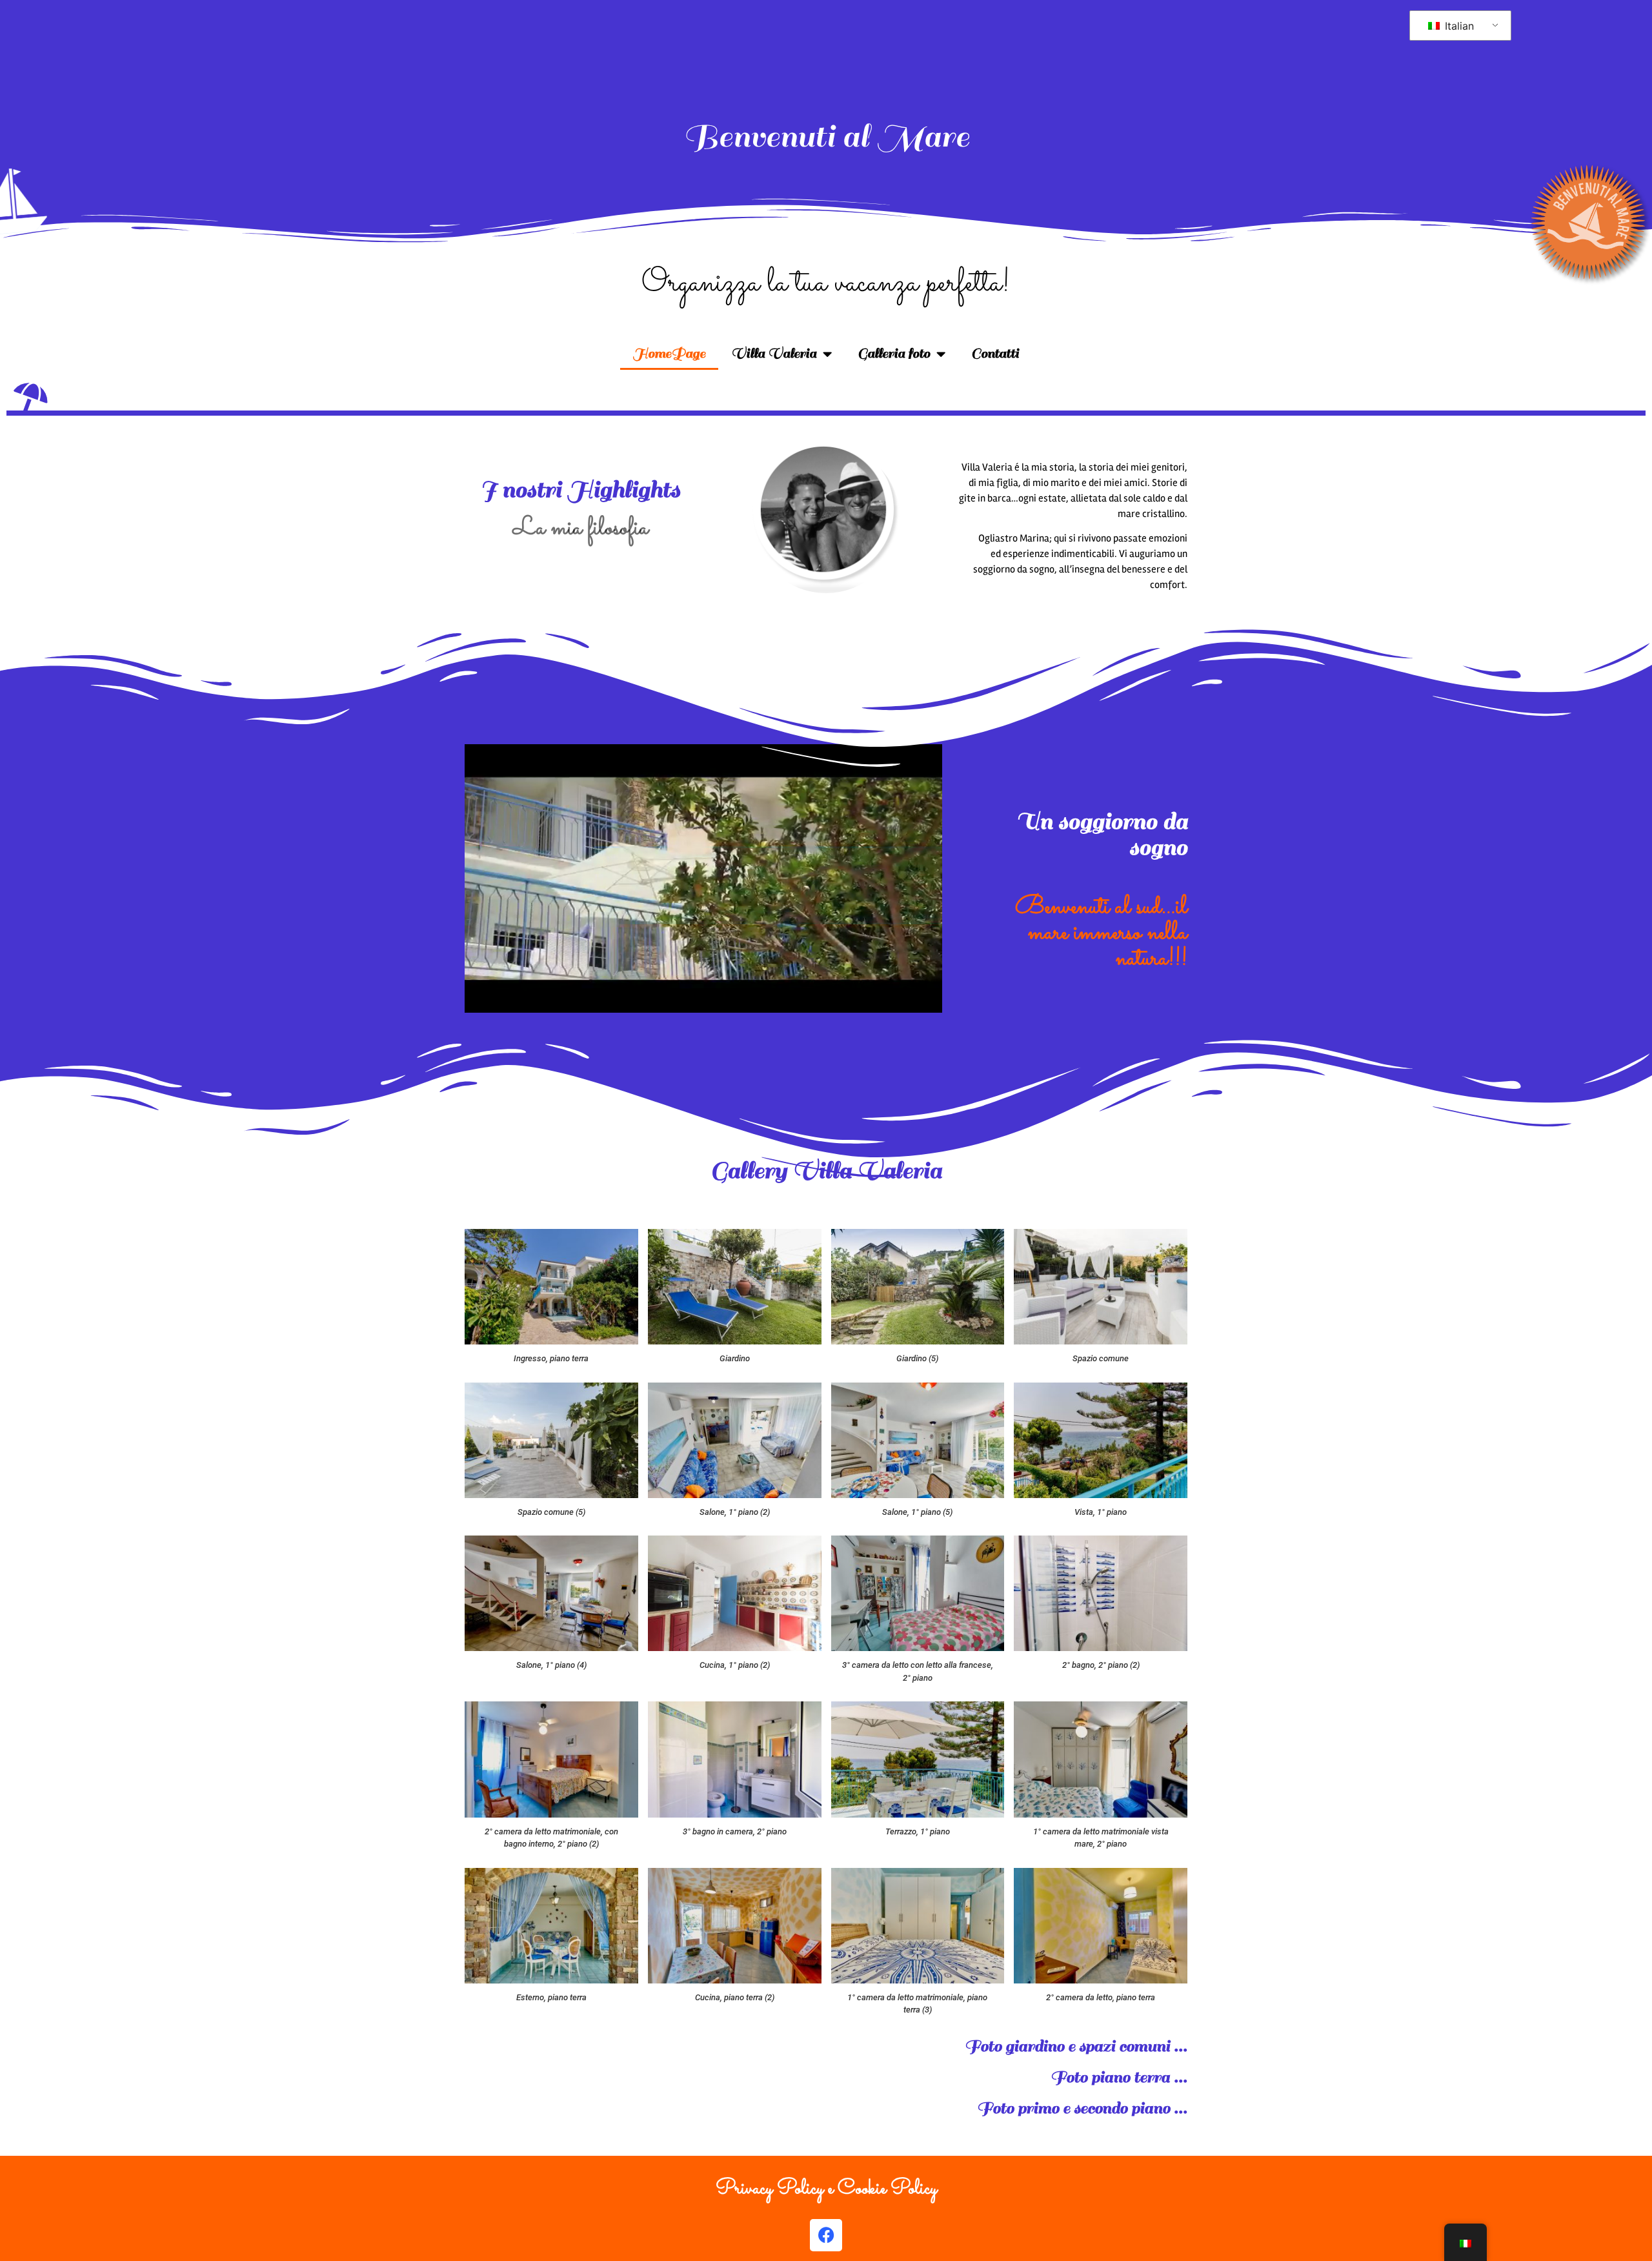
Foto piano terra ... (1119, 2077)
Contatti (995, 353)
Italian (1458, 26)
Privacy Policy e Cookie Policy (826, 2189)
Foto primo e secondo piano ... (1082, 2108)
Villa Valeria (774, 353)
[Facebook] (826, 2235)
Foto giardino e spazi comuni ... (1076, 2046)
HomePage (669, 353)
